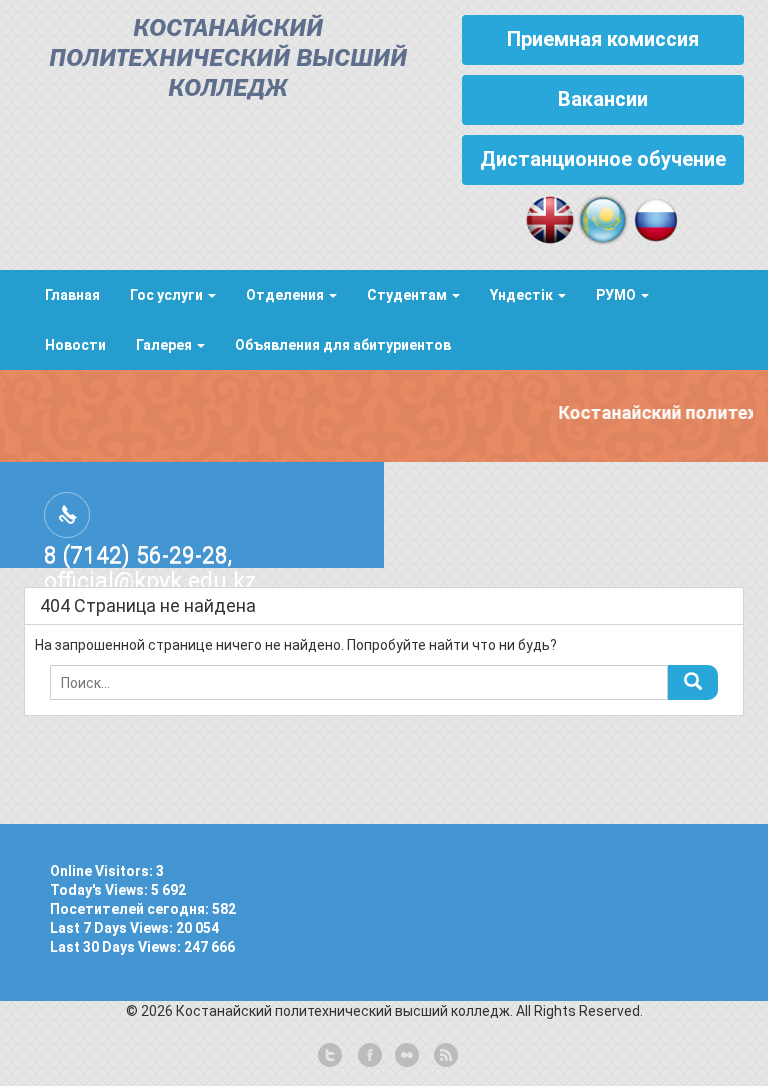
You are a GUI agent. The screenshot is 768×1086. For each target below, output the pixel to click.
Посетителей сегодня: (131, 909)
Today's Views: (100, 890)
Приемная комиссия (603, 39)
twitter (330, 1056)
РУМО (617, 295)
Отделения (286, 295)
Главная (72, 295)
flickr (406, 1056)
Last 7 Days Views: (113, 928)
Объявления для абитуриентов (343, 345)
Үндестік (523, 295)
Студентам (408, 295)
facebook (368, 1056)
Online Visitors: (103, 871)
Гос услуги (168, 295)
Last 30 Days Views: (117, 947)
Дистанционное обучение (603, 159)
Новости (75, 345)
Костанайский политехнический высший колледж (228, 59)
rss (444, 1056)
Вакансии (603, 99)
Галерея (165, 345)
